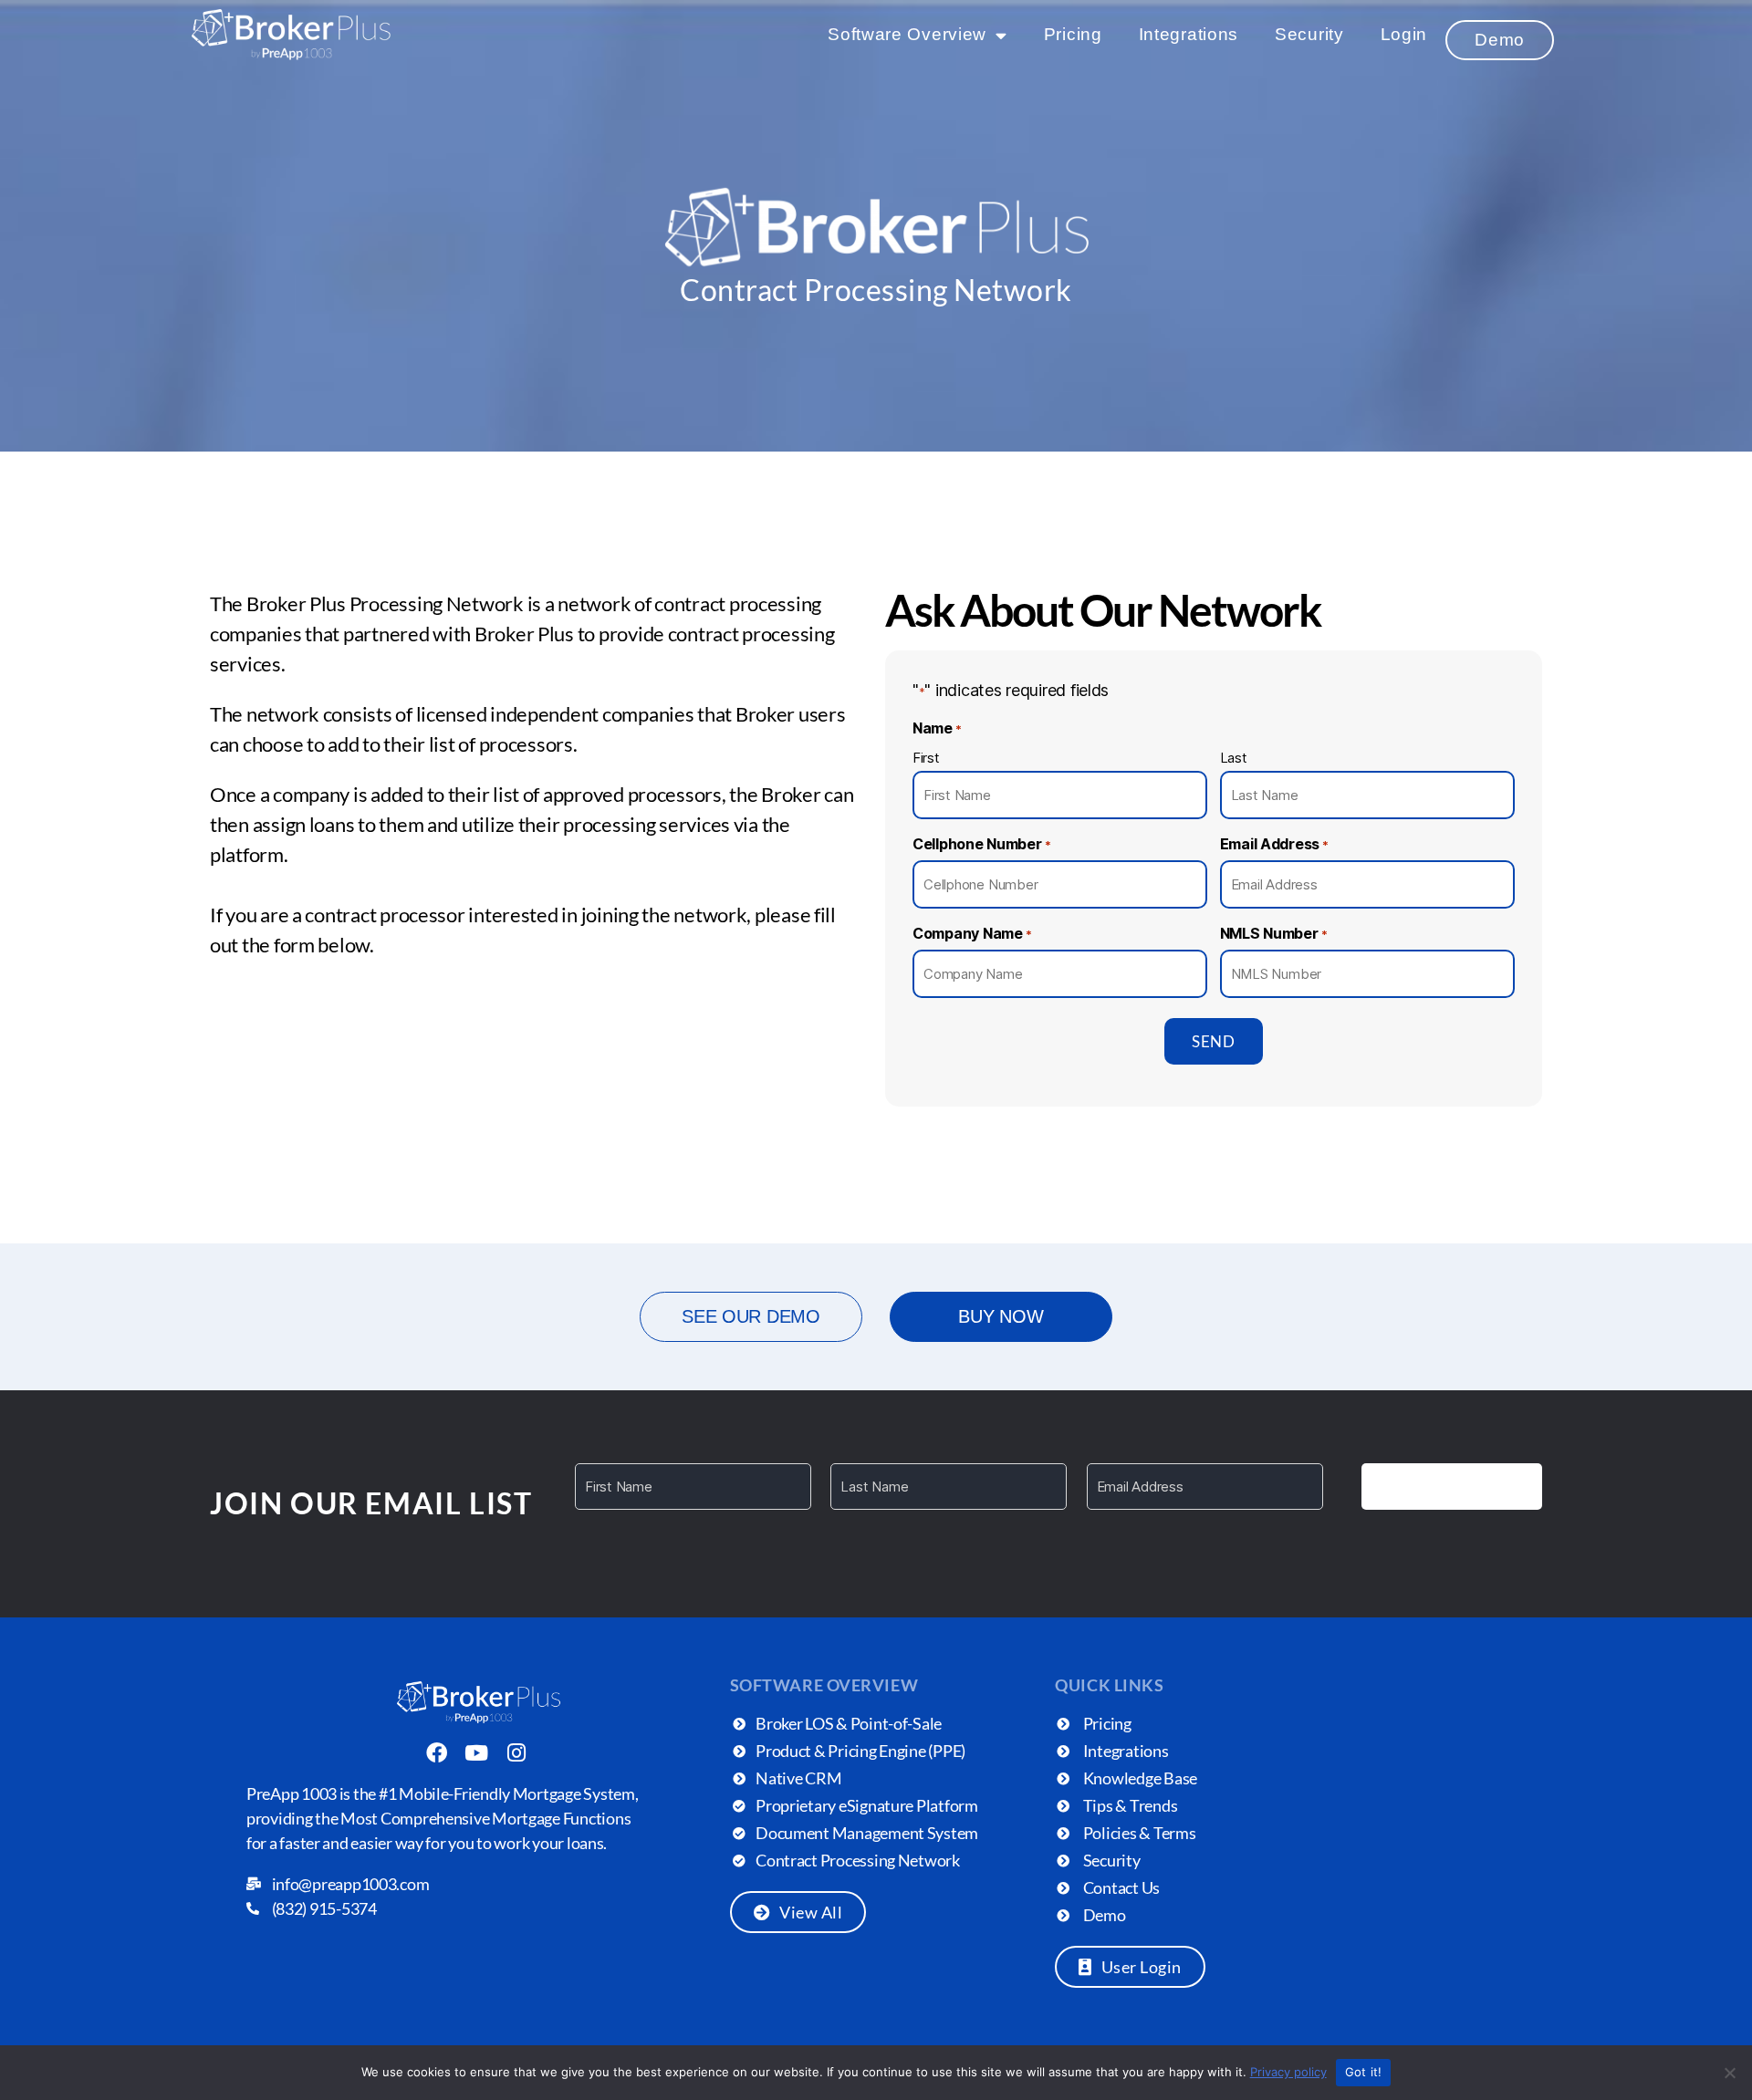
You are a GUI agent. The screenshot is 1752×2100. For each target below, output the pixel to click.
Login (1404, 34)
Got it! (1364, 2072)
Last (1234, 758)
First (926, 758)
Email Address (1274, 844)
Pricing (1073, 34)
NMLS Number (1274, 933)
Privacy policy (1288, 2072)
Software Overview (907, 34)
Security (1309, 34)
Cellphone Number (982, 844)
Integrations (1189, 34)
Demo (1500, 40)
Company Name (972, 933)
